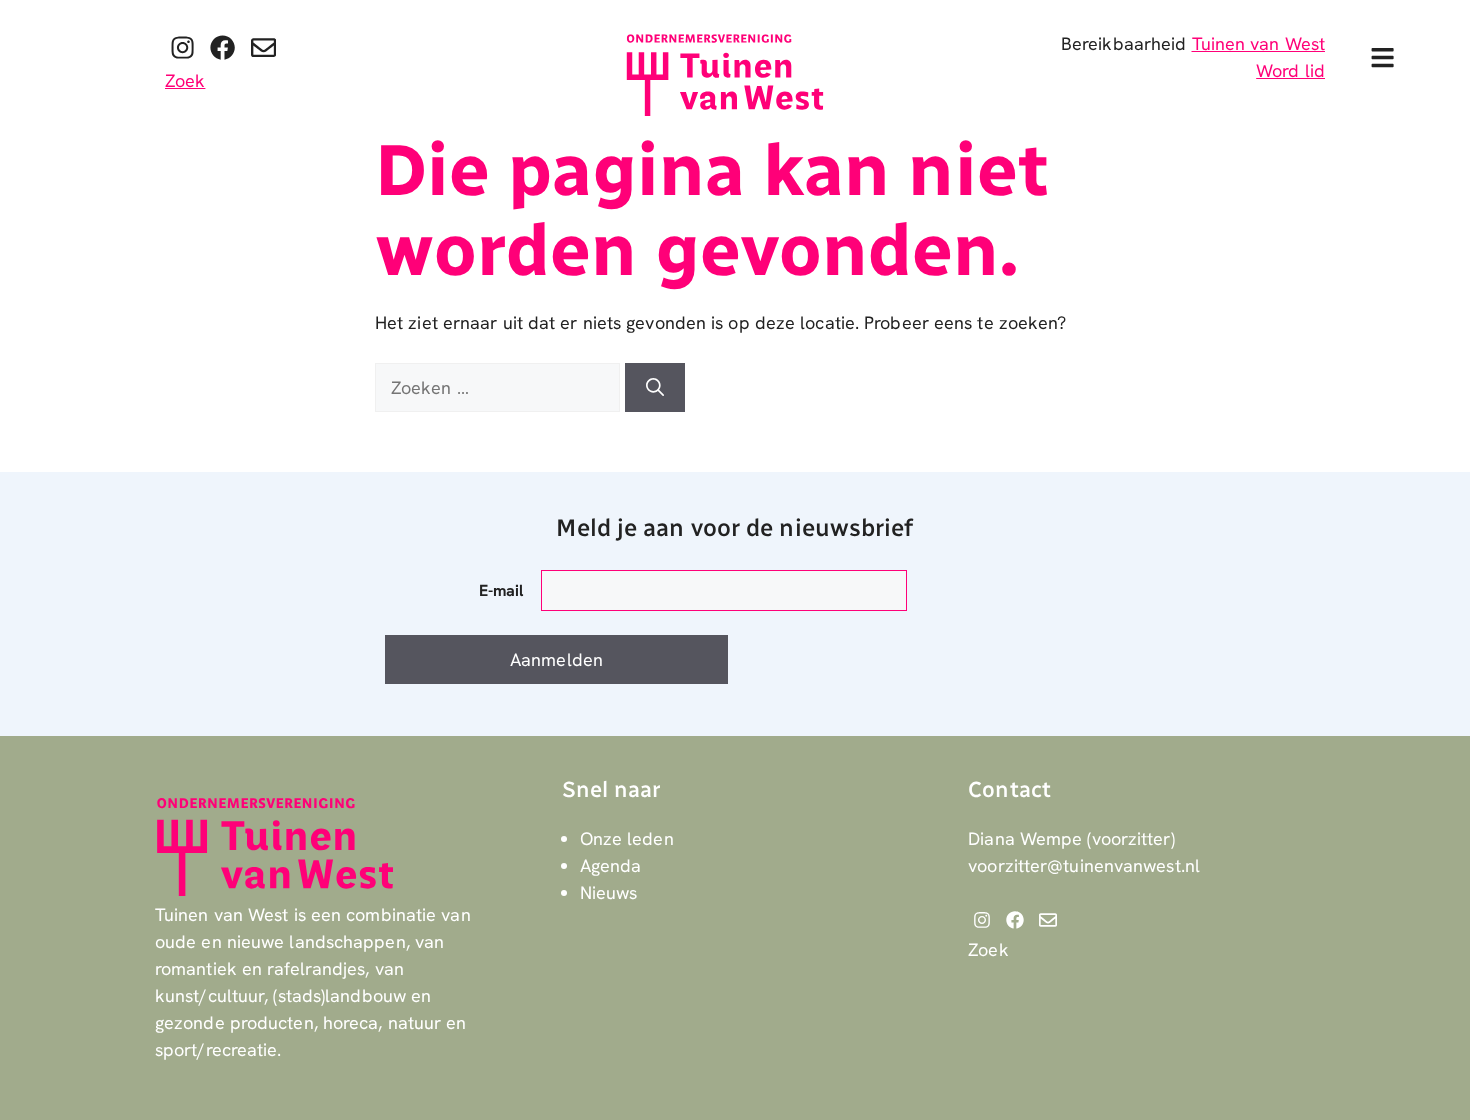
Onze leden (627, 838)
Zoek (185, 80)
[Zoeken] (655, 387)
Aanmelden (556, 659)
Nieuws (609, 892)
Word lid (1290, 70)
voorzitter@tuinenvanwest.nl (1084, 865)
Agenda (611, 865)
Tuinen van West (1259, 43)
